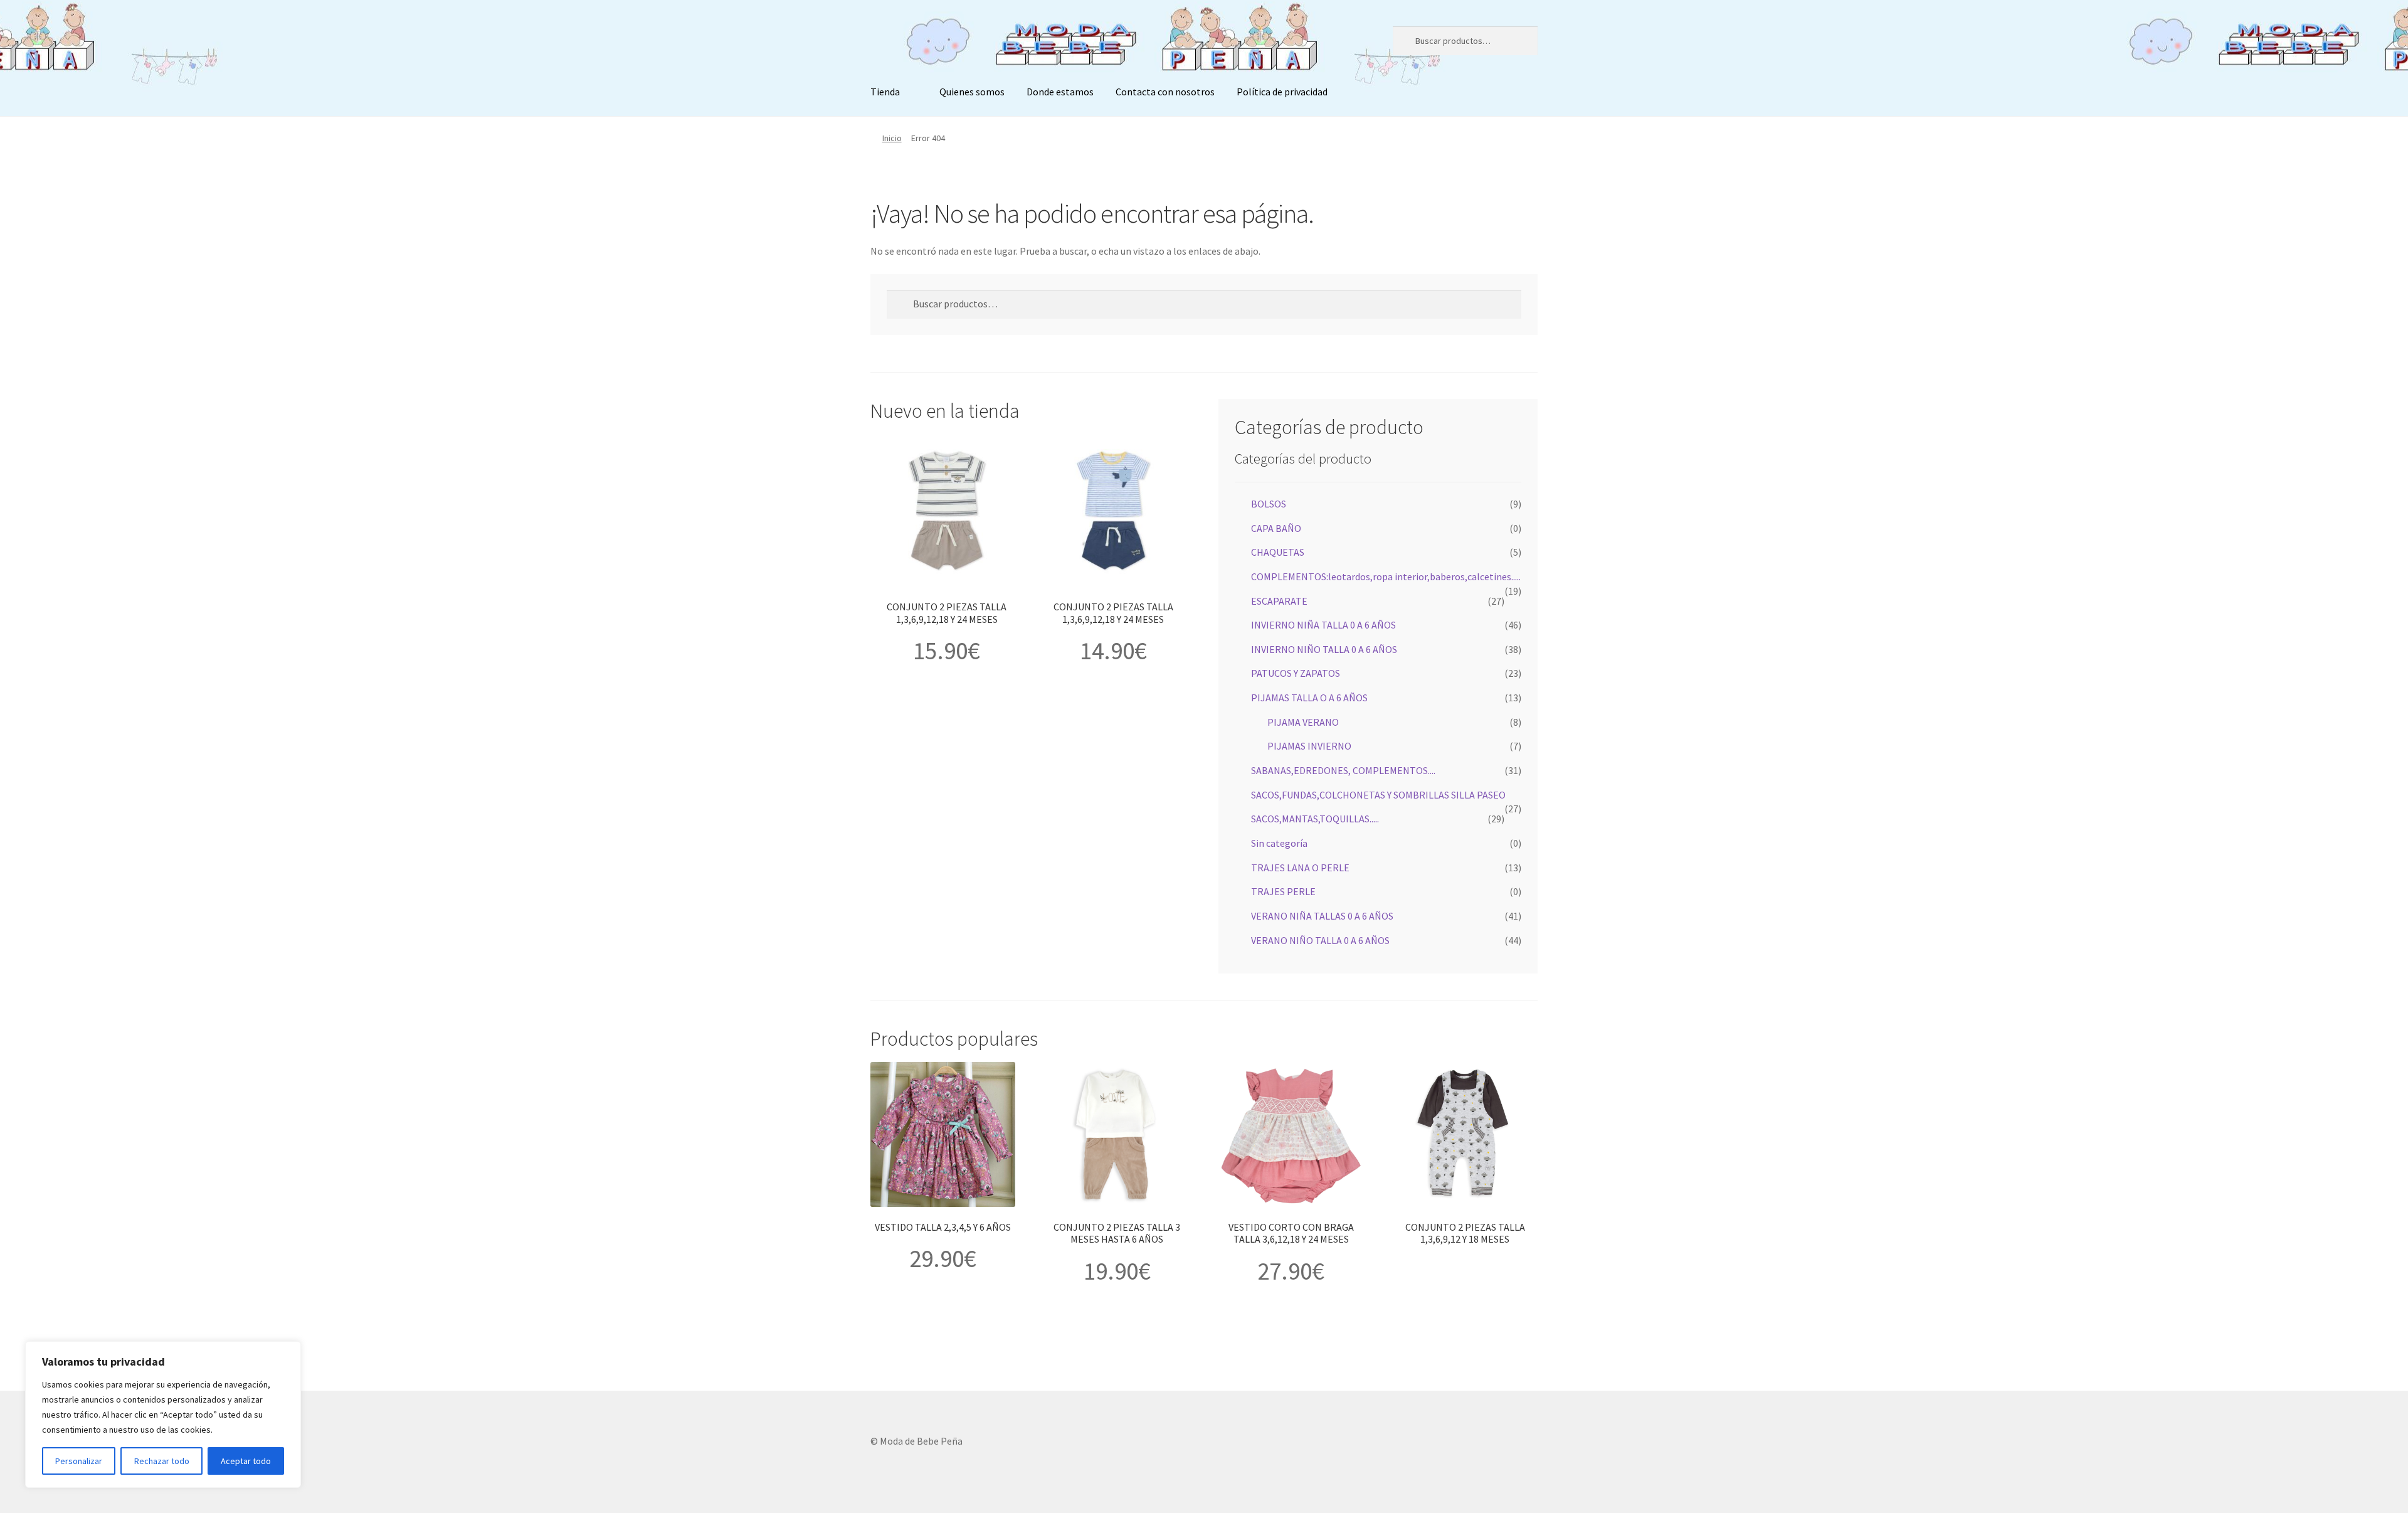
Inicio (892, 138)
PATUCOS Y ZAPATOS (1296, 673)
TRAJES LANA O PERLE (1300, 868)
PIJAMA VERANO (1303, 722)
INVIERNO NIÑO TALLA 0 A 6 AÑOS (1324, 649)
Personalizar (79, 1461)
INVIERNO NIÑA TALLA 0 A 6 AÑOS (1323, 625)
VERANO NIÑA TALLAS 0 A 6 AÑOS (1322, 916)
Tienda (885, 92)
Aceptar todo (246, 1461)
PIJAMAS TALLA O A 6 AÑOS (1309, 698)
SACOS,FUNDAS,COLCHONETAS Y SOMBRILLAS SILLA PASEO (1378, 795)
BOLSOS (1269, 504)
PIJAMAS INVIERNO (1309, 746)
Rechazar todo (162, 1461)
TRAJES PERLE (1283, 891)
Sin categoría (1279, 843)
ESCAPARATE (1279, 601)
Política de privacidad (1282, 92)
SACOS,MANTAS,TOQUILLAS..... (1315, 819)
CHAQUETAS (1278, 552)
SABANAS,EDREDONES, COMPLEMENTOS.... (1343, 770)
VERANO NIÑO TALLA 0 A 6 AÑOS (1320, 940)
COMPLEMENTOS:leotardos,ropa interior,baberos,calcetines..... (1386, 576)
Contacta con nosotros (1165, 92)
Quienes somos (972, 92)
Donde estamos (1060, 92)
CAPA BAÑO (1276, 528)
